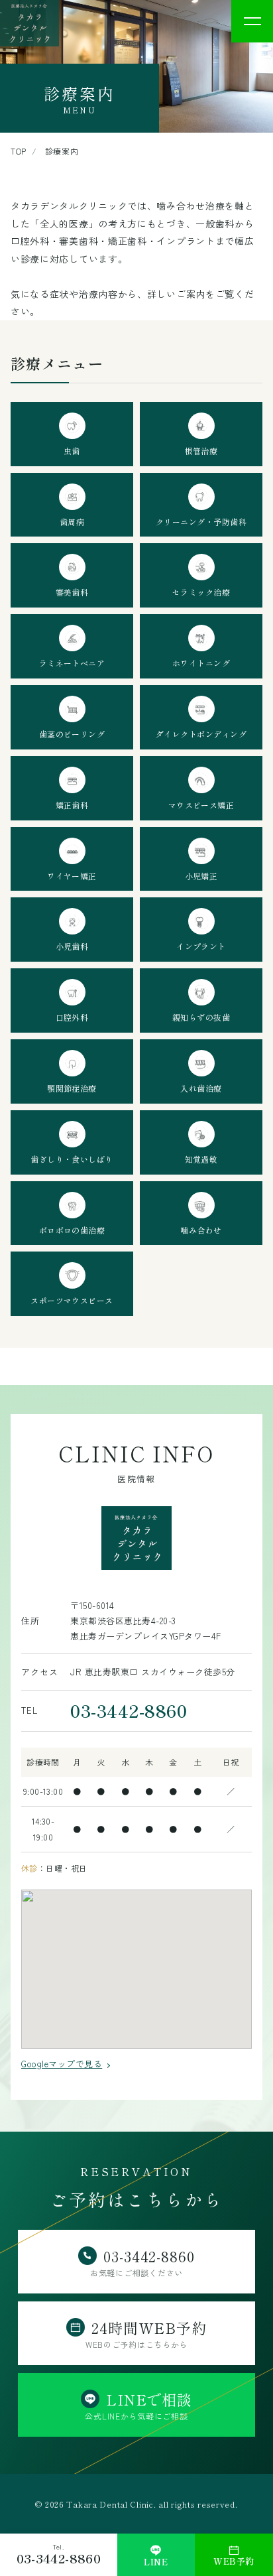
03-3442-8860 (129, 1710)
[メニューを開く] (252, 21)
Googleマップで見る (62, 2064)
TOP (19, 151)
